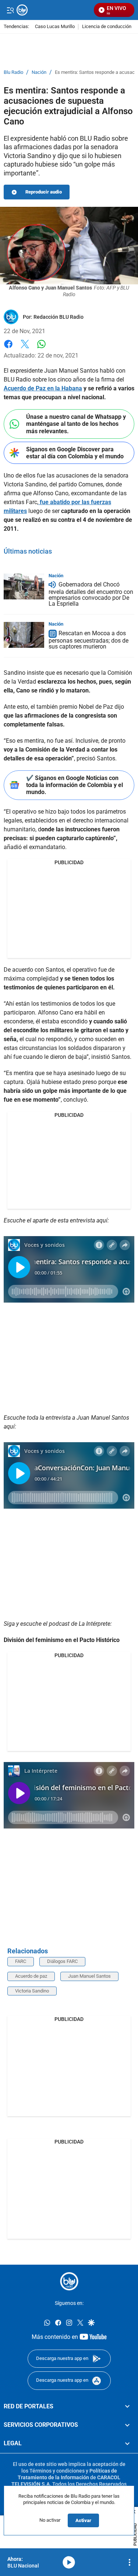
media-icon (69, 2562)
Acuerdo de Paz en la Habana (43, 388)
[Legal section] (127, 2444)
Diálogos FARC (62, 1961)
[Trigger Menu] (10, 10)
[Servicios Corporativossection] (127, 2425)
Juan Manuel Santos (89, 1976)
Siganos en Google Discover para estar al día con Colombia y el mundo (75, 453)
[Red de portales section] (127, 2406)
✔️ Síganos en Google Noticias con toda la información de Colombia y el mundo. (75, 785)
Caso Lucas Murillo (55, 27)
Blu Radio (13, 72)
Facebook (8, 348)
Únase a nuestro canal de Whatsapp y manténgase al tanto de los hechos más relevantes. (76, 424)
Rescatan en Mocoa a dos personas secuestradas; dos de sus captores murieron (89, 640)
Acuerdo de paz (31, 1976)
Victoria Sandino (32, 1991)
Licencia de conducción (107, 27)
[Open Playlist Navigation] (130, 2562)
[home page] (69, 2281)
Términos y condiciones (57, 2471)
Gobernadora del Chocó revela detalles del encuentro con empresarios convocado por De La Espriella (91, 594)
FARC (21, 1961)
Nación (39, 72)
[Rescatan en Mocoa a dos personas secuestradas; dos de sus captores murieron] (24, 635)
